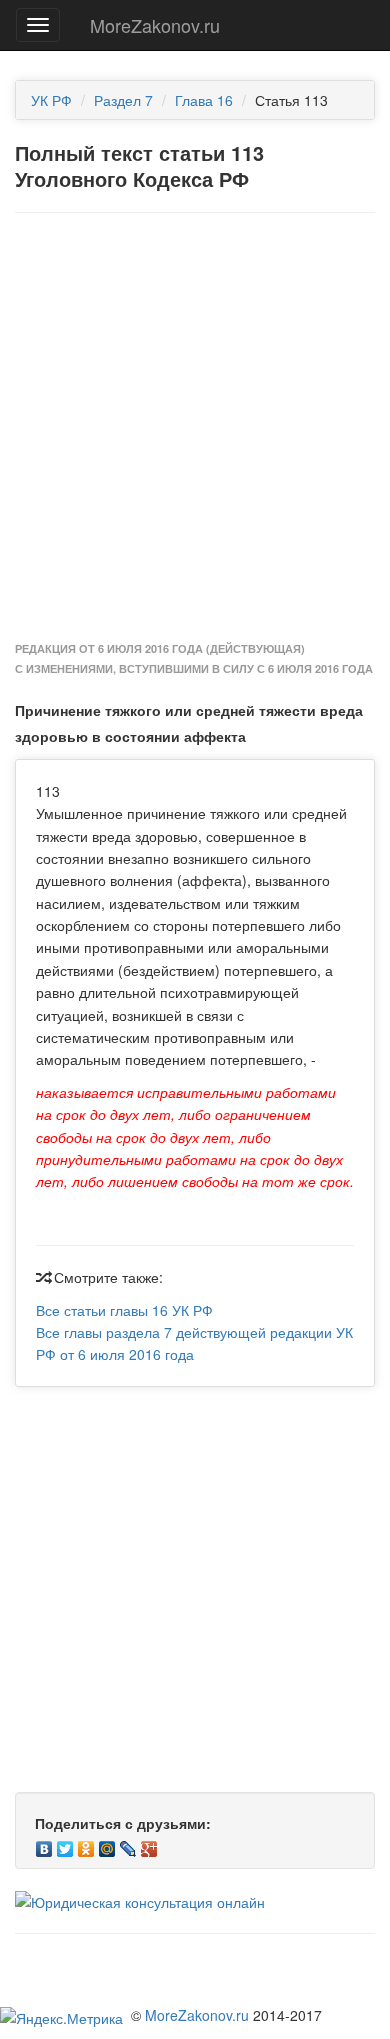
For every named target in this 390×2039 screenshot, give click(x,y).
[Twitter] (65, 1844)
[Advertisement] (195, 428)
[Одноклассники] (86, 1844)
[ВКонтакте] (44, 1844)
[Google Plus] (149, 1844)
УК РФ (51, 100)
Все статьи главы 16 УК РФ (124, 1310)
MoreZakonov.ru (155, 25)
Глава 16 (204, 100)
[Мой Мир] (107, 1844)
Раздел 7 (123, 100)
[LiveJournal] (128, 1844)
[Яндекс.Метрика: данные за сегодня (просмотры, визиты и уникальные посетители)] (61, 2018)
